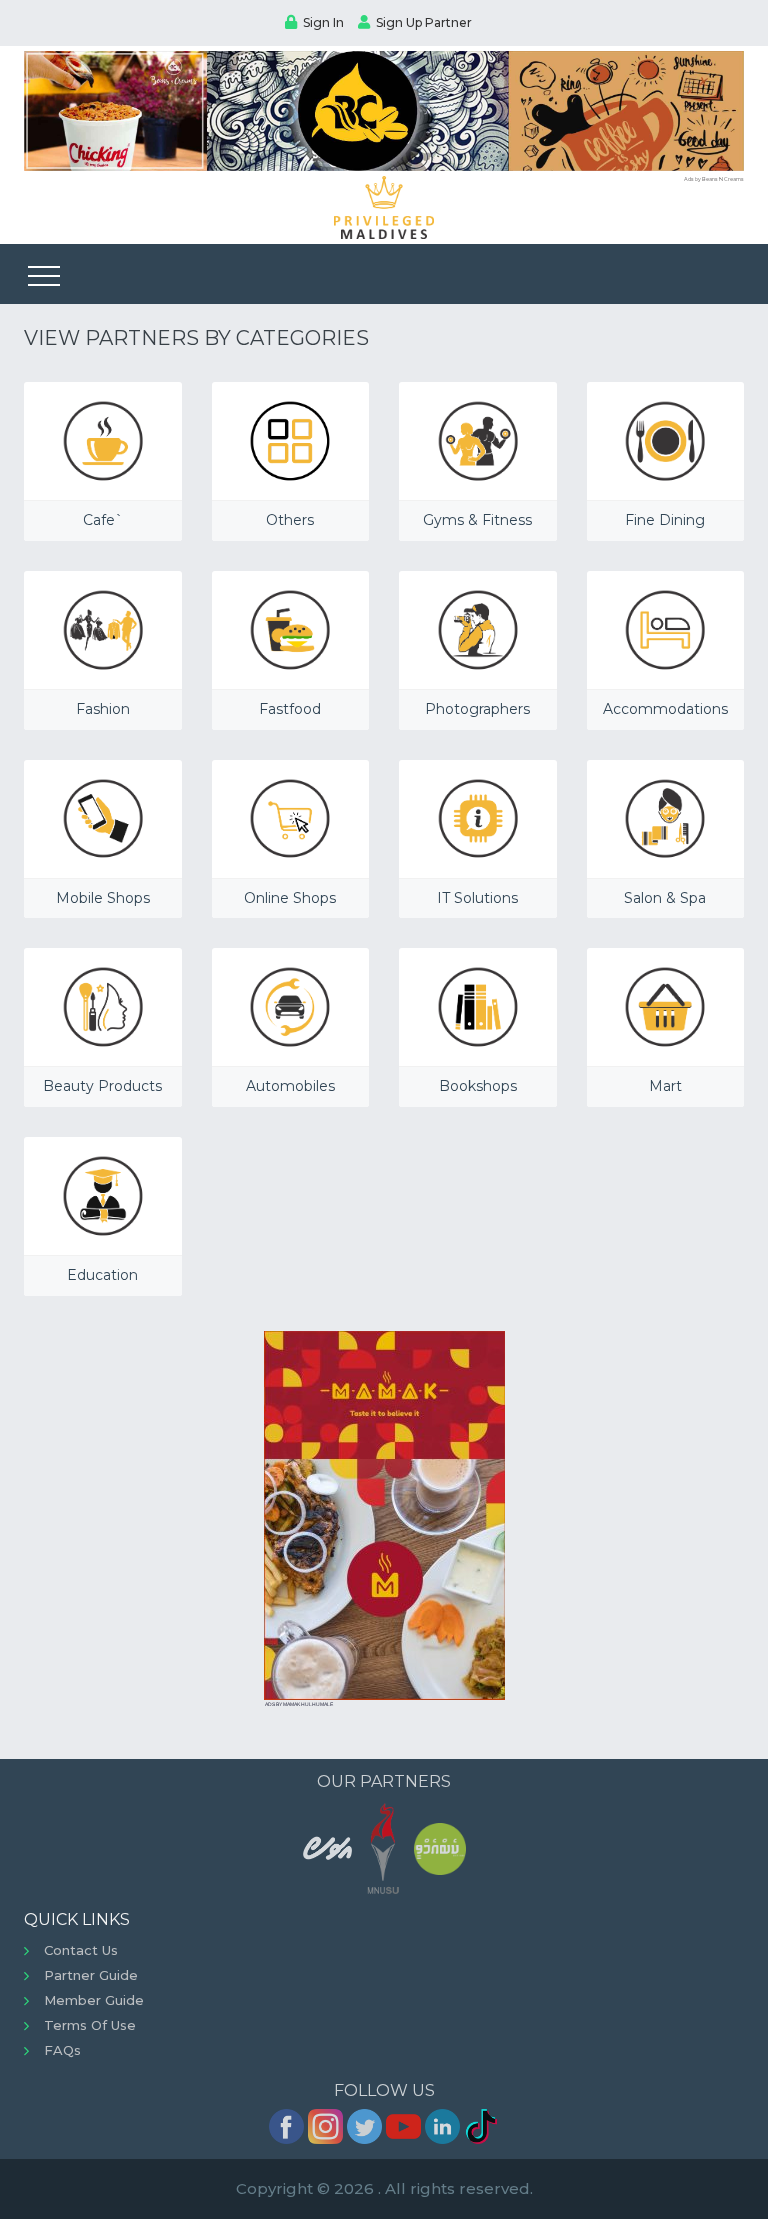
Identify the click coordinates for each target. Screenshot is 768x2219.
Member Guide (94, 2000)
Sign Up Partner (424, 22)
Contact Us (81, 1950)
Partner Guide (91, 1975)
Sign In (323, 22)
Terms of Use (90, 2025)
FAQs (62, 2050)
